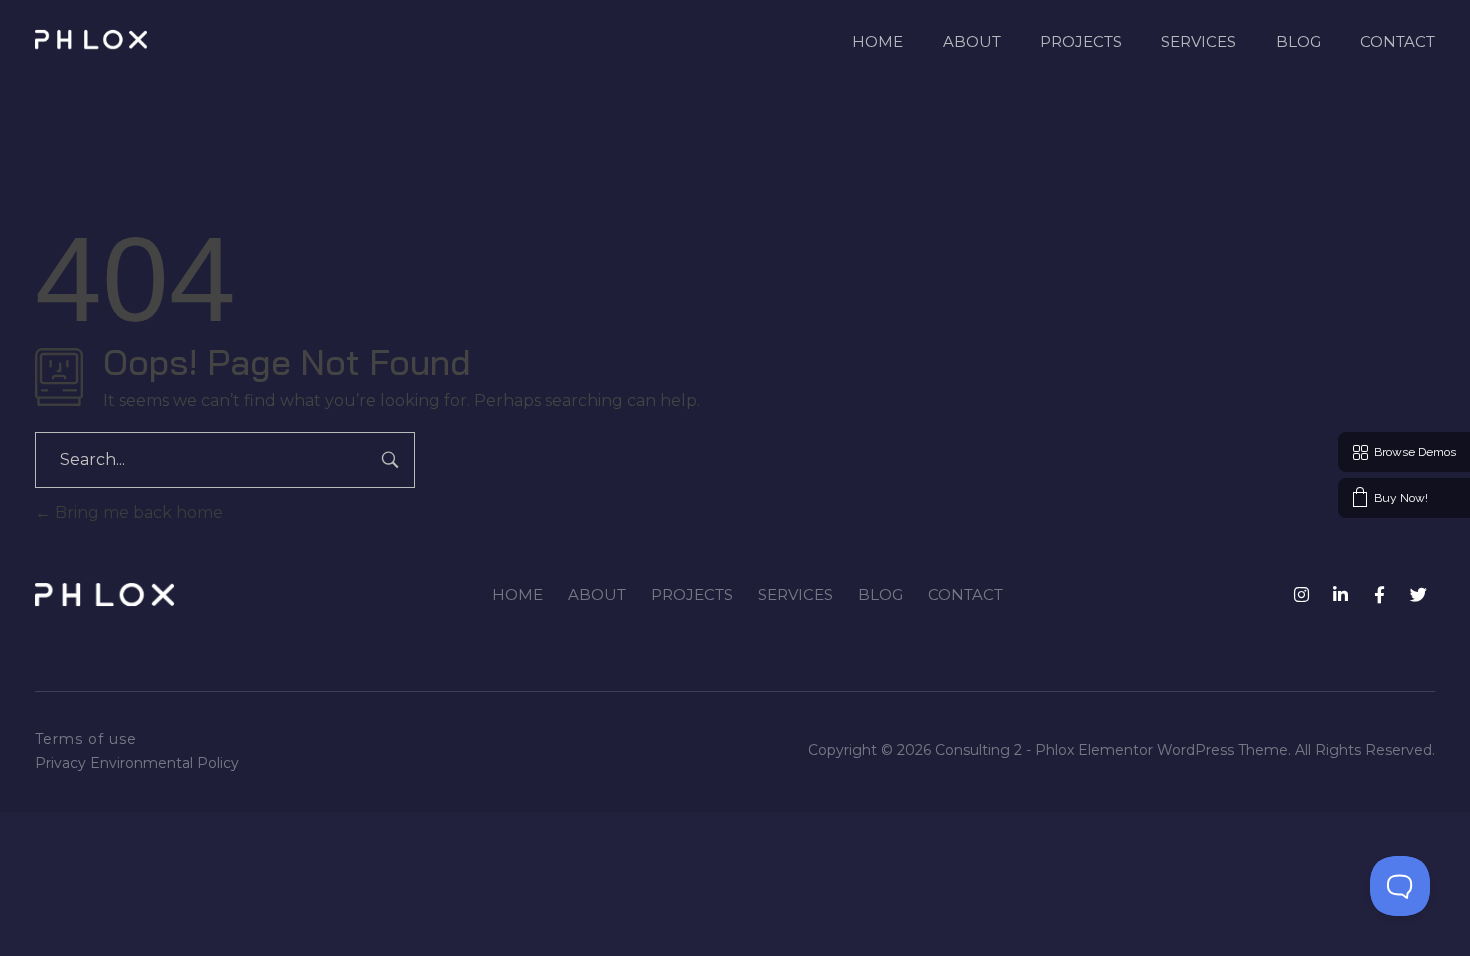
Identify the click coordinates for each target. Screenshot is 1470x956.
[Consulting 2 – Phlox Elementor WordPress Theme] (91, 39)
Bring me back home (137, 512)
